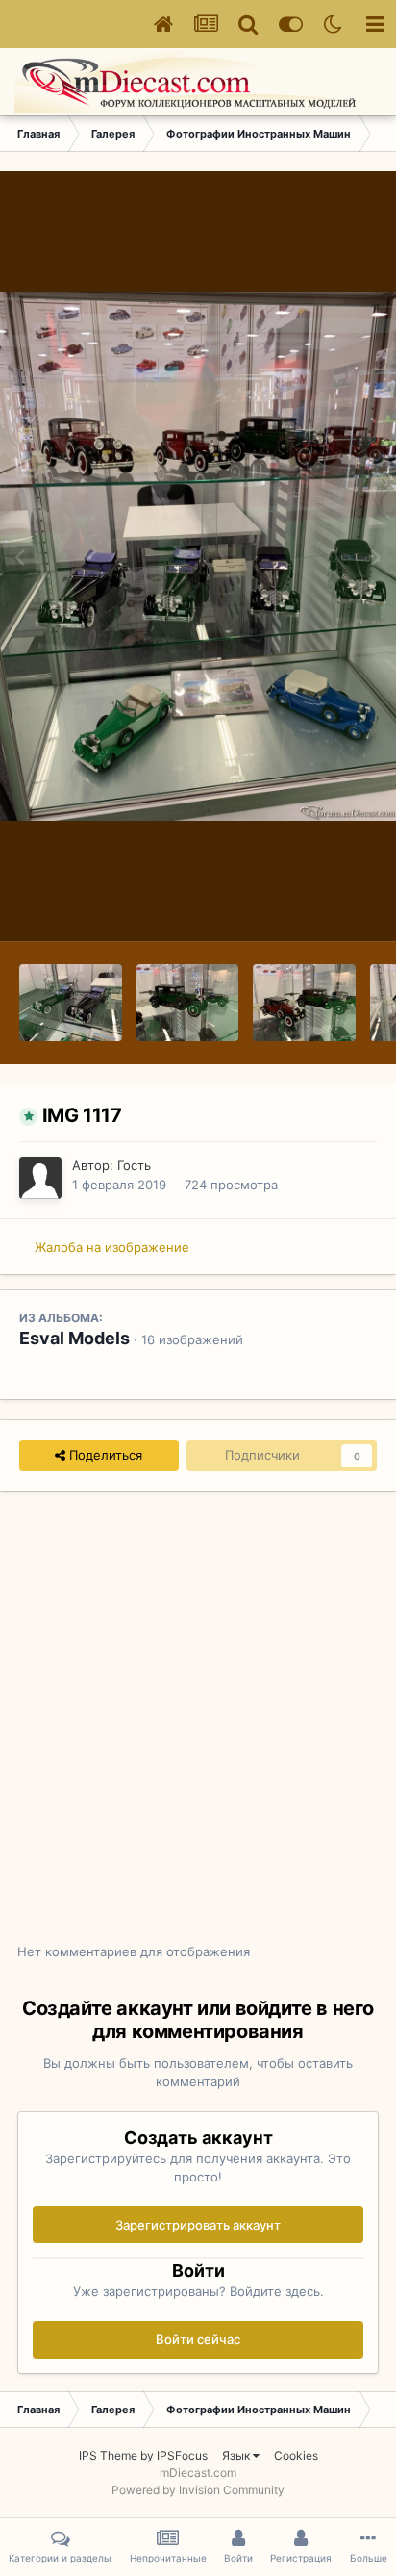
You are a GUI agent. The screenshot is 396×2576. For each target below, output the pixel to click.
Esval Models (74, 1338)
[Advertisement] (198, 1727)
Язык (237, 2455)
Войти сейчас (198, 2339)
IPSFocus (182, 2455)
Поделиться (104, 1455)
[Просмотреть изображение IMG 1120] (188, 1003)
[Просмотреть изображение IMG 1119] (304, 1003)
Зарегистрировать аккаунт (198, 2225)
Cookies (296, 2455)
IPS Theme (108, 2455)
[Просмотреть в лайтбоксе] (198, 556)
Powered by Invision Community (198, 2490)
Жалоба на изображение (112, 1247)
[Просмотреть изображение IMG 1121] (71, 1003)
